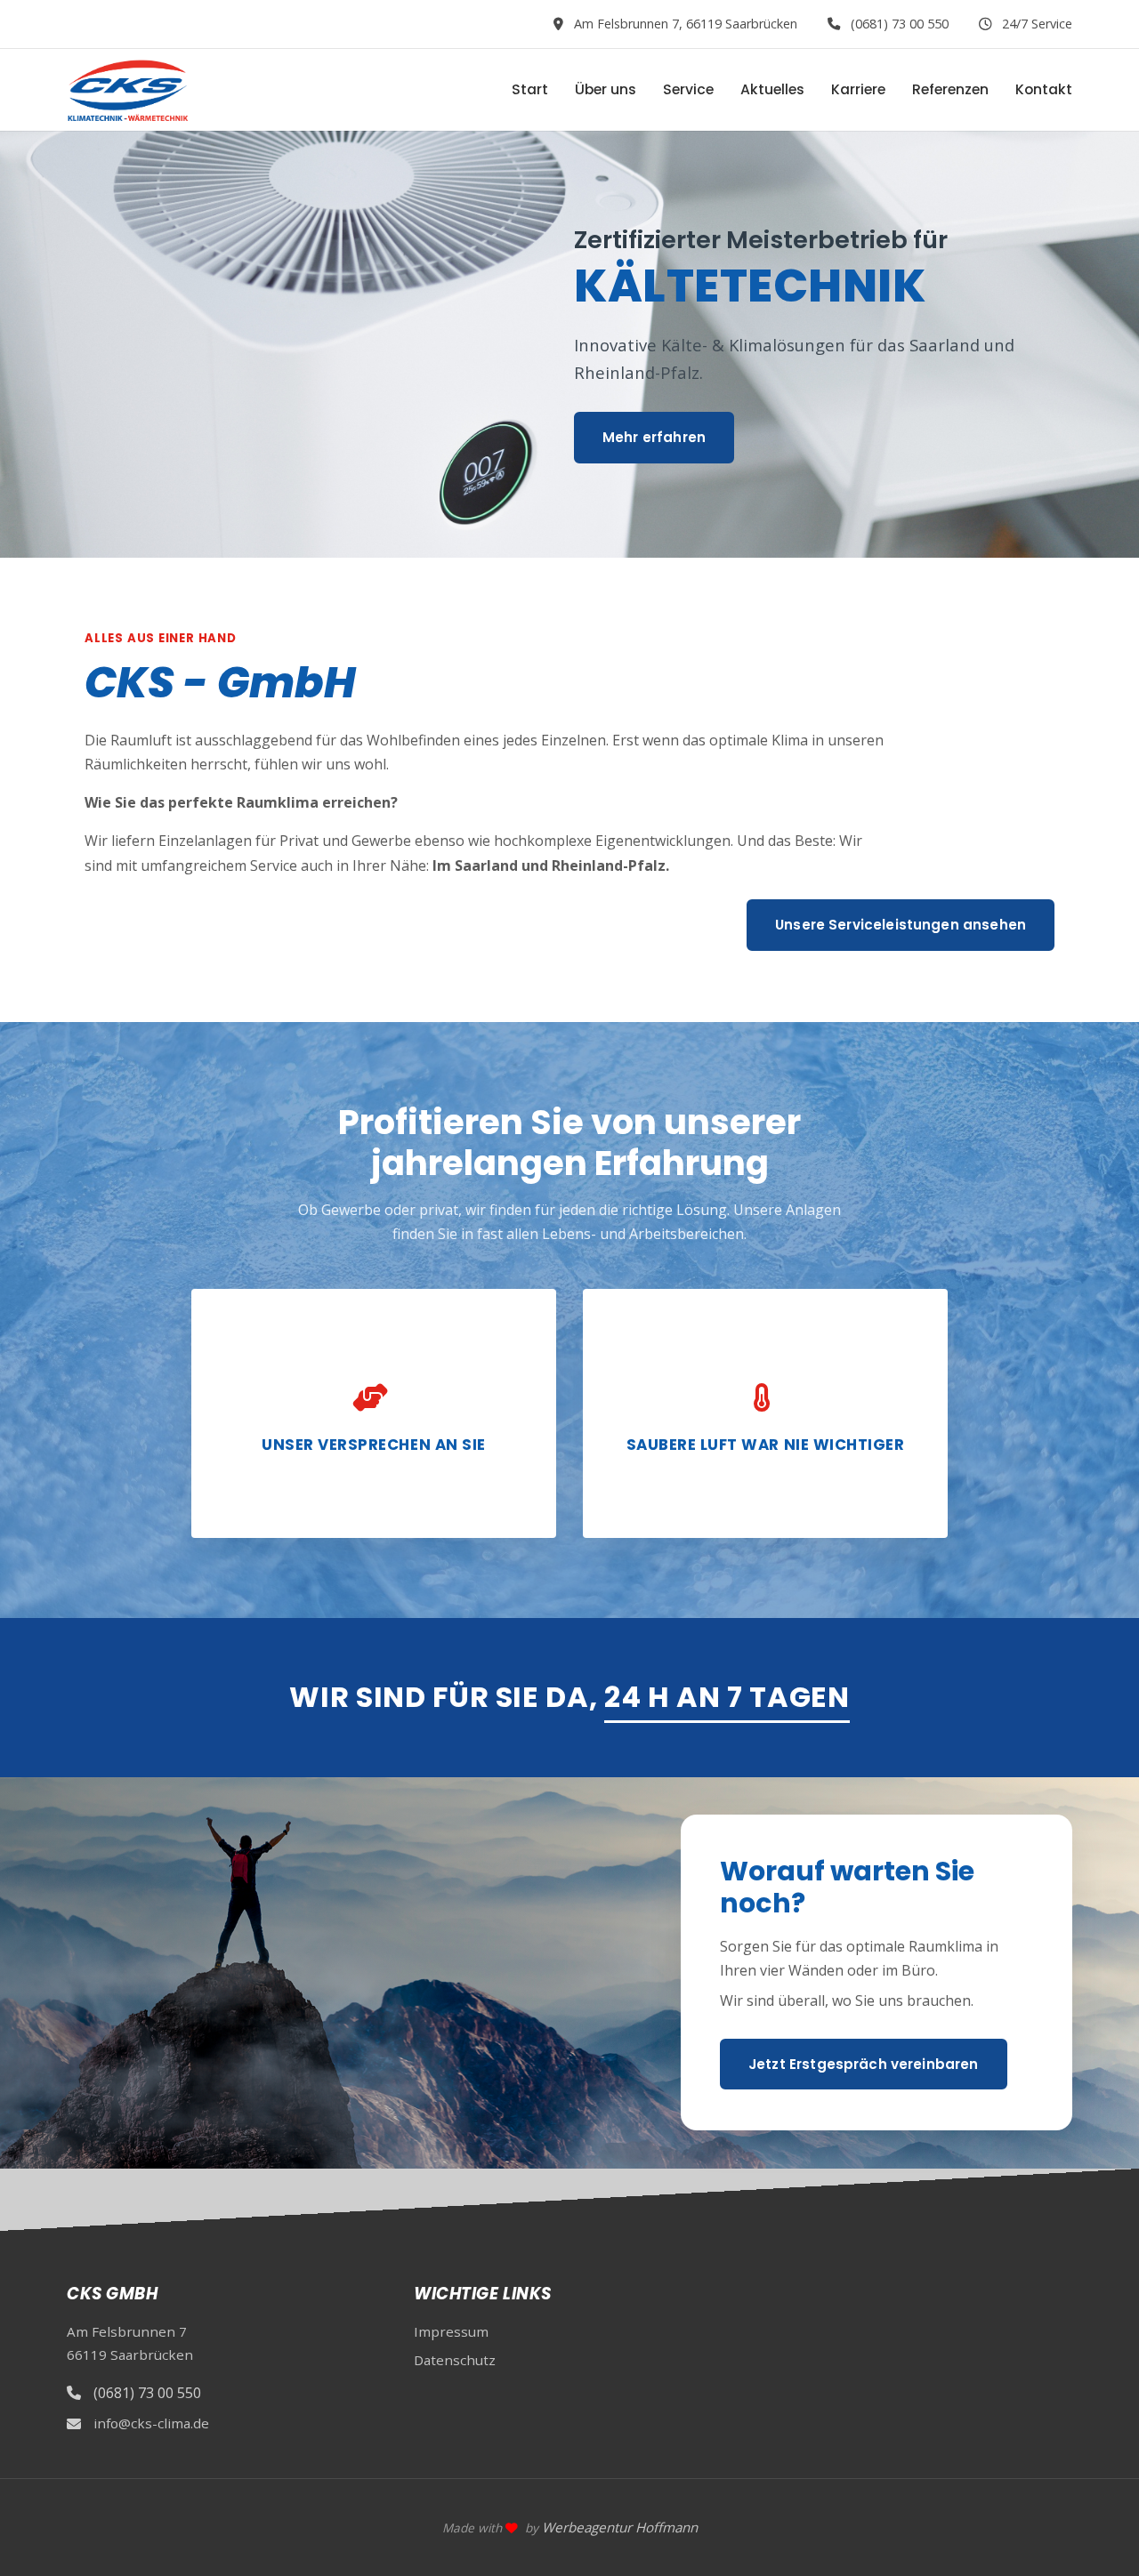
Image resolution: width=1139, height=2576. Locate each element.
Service (688, 89)
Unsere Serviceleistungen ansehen (901, 925)
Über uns (606, 89)
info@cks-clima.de (151, 2423)
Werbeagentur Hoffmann (620, 2527)
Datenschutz (455, 2360)
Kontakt (1044, 89)
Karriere (858, 89)
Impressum (451, 2331)
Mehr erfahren (654, 437)
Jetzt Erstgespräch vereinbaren (864, 2064)
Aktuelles (772, 89)
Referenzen (950, 89)
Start (530, 89)
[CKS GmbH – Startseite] (127, 90)
